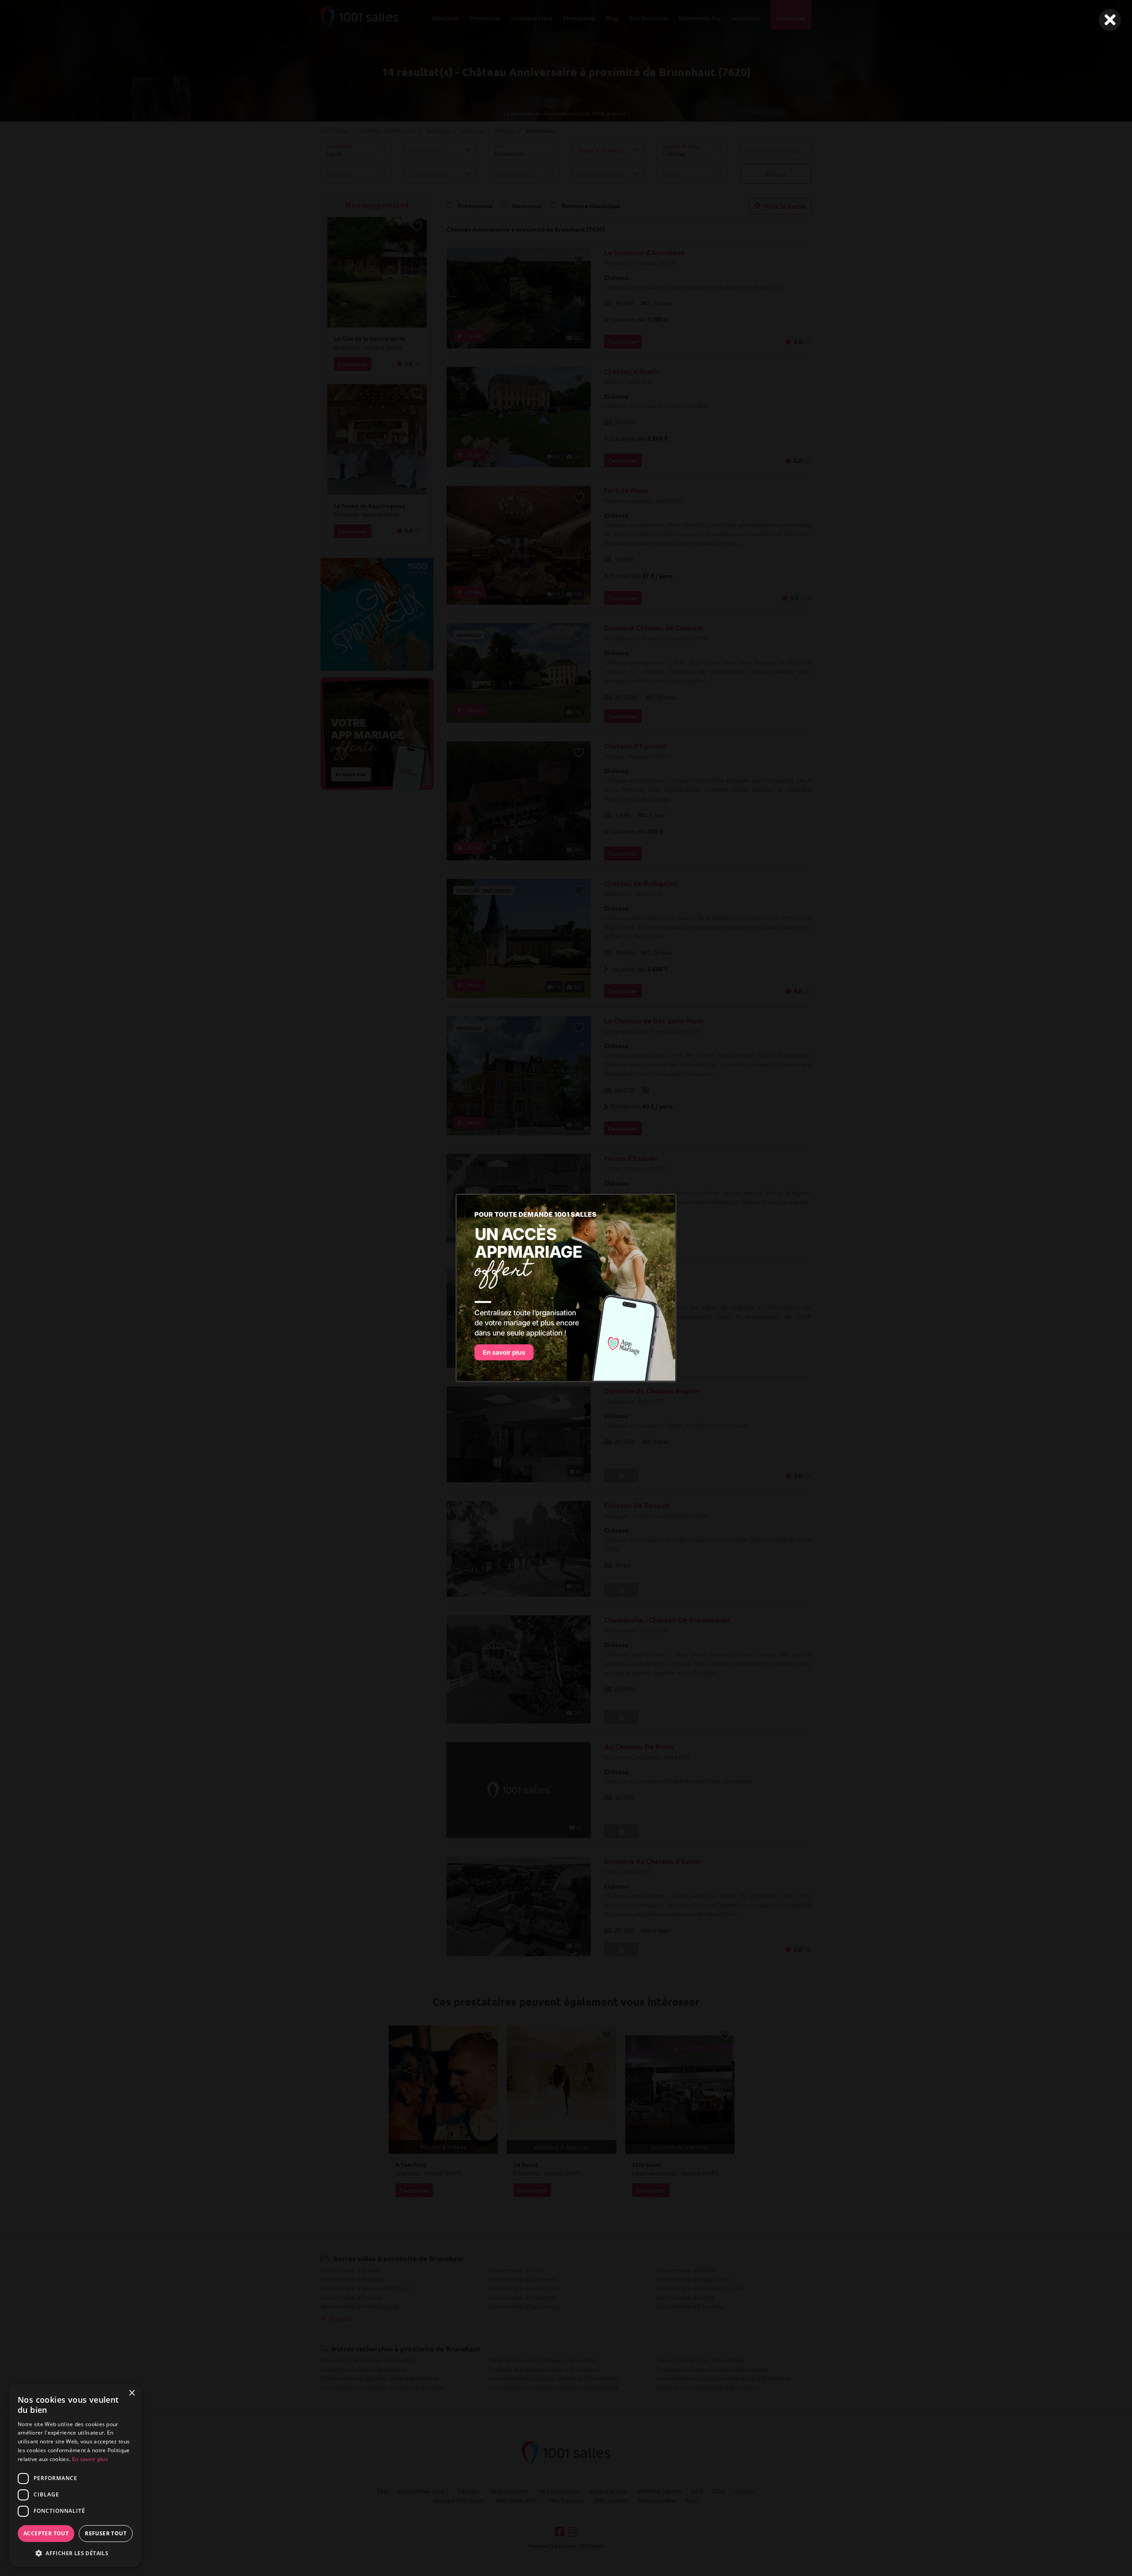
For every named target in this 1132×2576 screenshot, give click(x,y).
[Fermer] (1110, 20)
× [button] (132, 2393)
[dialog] (75, 2475)
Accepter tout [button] (46, 2533)
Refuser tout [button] (106, 2533)
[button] (75, 2553)
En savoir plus (90, 2459)
